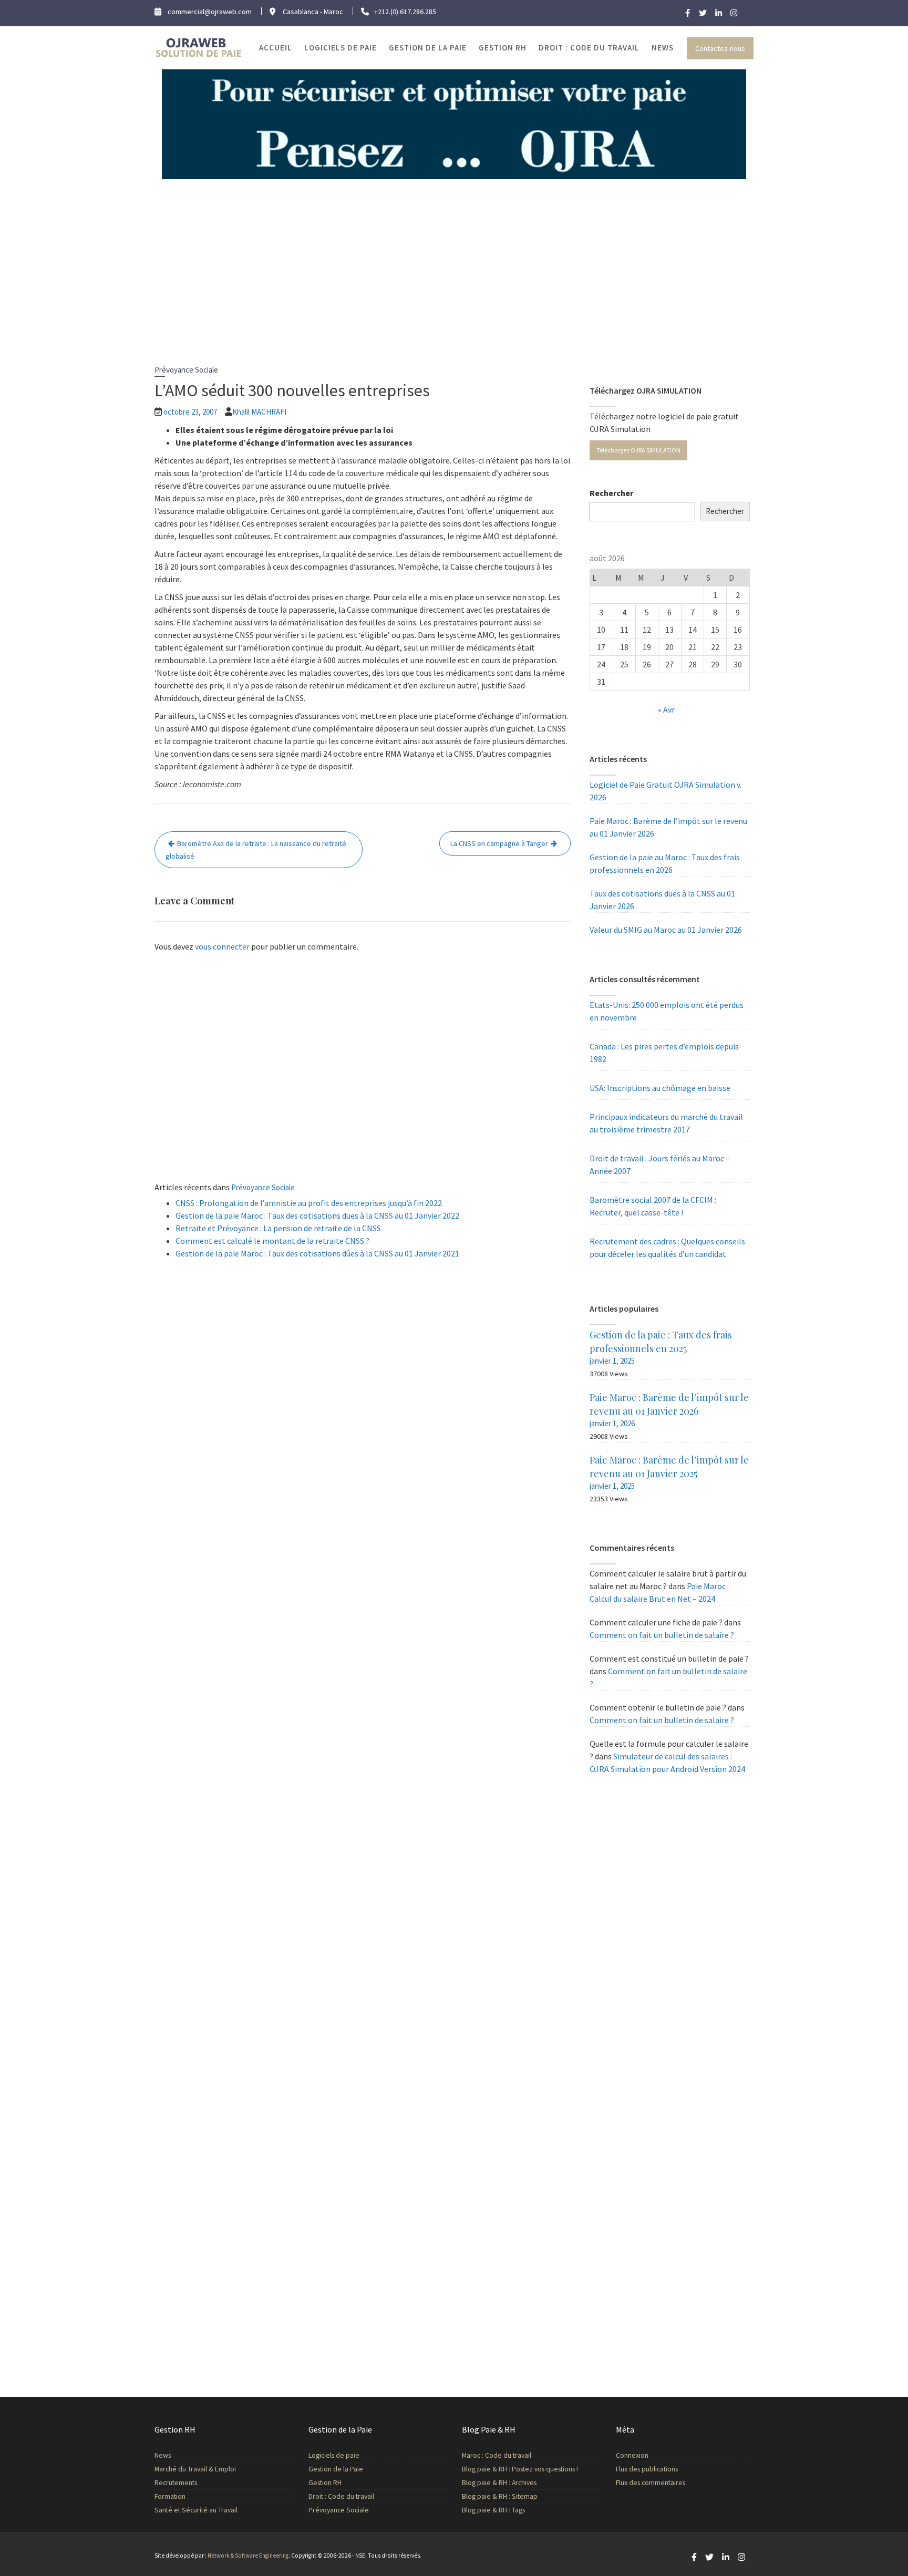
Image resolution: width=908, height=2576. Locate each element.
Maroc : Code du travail (497, 2455)
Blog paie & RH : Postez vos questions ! (520, 2469)
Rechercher (611, 493)
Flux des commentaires (651, 2483)
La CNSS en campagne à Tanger (499, 843)
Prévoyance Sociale (186, 370)
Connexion (632, 2455)
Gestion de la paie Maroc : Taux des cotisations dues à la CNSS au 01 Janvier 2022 (317, 1215)
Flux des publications (647, 2469)
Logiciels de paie (340, 48)
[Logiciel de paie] (454, 123)
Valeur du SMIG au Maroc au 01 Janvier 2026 (666, 930)
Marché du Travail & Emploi (195, 2469)
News (663, 48)
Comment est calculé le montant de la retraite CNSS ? (272, 1241)
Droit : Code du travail (589, 48)
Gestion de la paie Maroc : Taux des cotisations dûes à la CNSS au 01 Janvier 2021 (317, 1253)
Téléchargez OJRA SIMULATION (638, 450)
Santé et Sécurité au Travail (196, 2510)
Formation (170, 2496)
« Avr (666, 709)
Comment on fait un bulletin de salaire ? (662, 1635)
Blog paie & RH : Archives (499, 2483)
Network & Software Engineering (248, 2556)
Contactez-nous (720, 48)
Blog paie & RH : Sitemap (500, 2496)
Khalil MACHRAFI (259, 412)
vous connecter (222, 946)
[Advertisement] (454, 258)
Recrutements (176, 2483)
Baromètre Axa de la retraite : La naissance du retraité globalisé (256, 850)
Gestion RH (503, 48)
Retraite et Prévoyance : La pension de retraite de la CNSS (278, 1228)
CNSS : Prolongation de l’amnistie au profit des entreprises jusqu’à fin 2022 (309, 1203)
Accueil (276, 48)
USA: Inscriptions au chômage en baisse (660, 1088)
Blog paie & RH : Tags (493, 2510)
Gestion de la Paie (428, 48)
